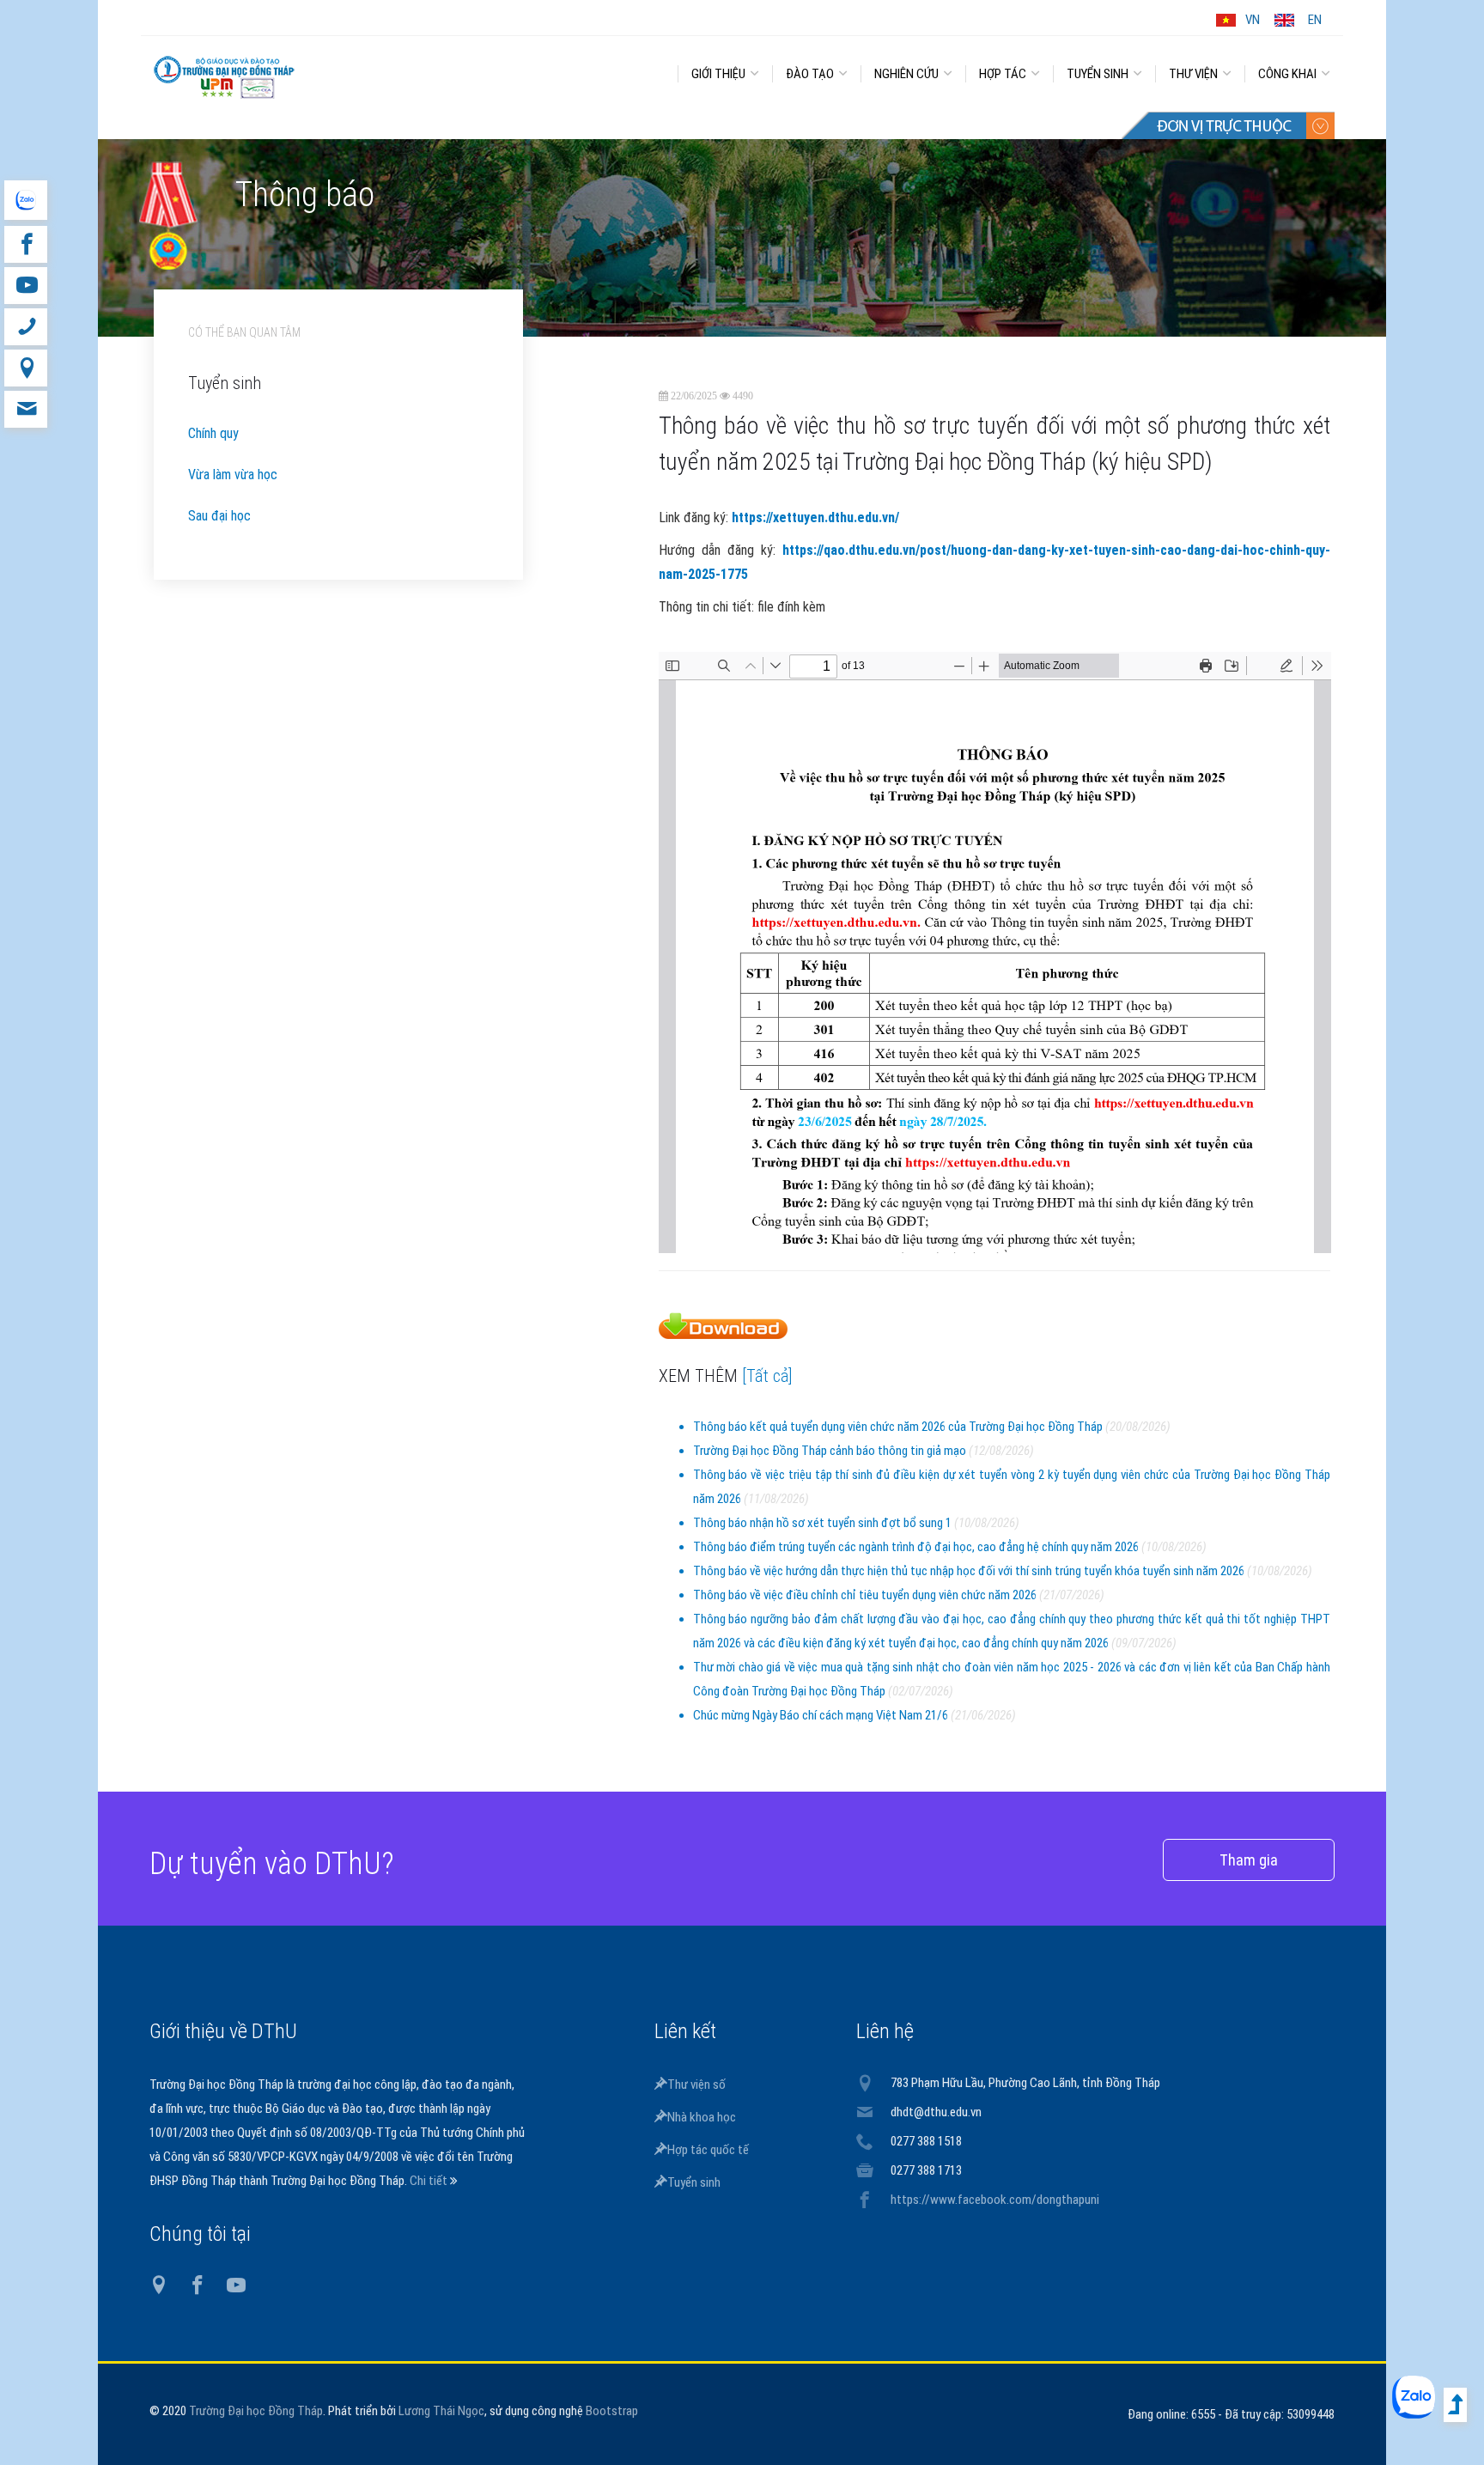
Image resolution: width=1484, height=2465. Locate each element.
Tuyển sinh (694, 2182)
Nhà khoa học (702, 2117)
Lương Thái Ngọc (441, 2411)
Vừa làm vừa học (233, 475)
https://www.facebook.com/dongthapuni (995, 2200)
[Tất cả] (767, 1376)
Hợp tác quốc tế (708, 2150)
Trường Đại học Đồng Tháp (256, 2411)
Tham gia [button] (1249, 1860)
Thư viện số (696, 2085)
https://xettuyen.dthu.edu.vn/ (815, 517)
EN (1315, 20)
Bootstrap (612, 2411)
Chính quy (213, 433)
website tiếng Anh (25, 200)
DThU (308, 70)
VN (1253, 20)
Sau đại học (219, 516)
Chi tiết (430, 2181)
